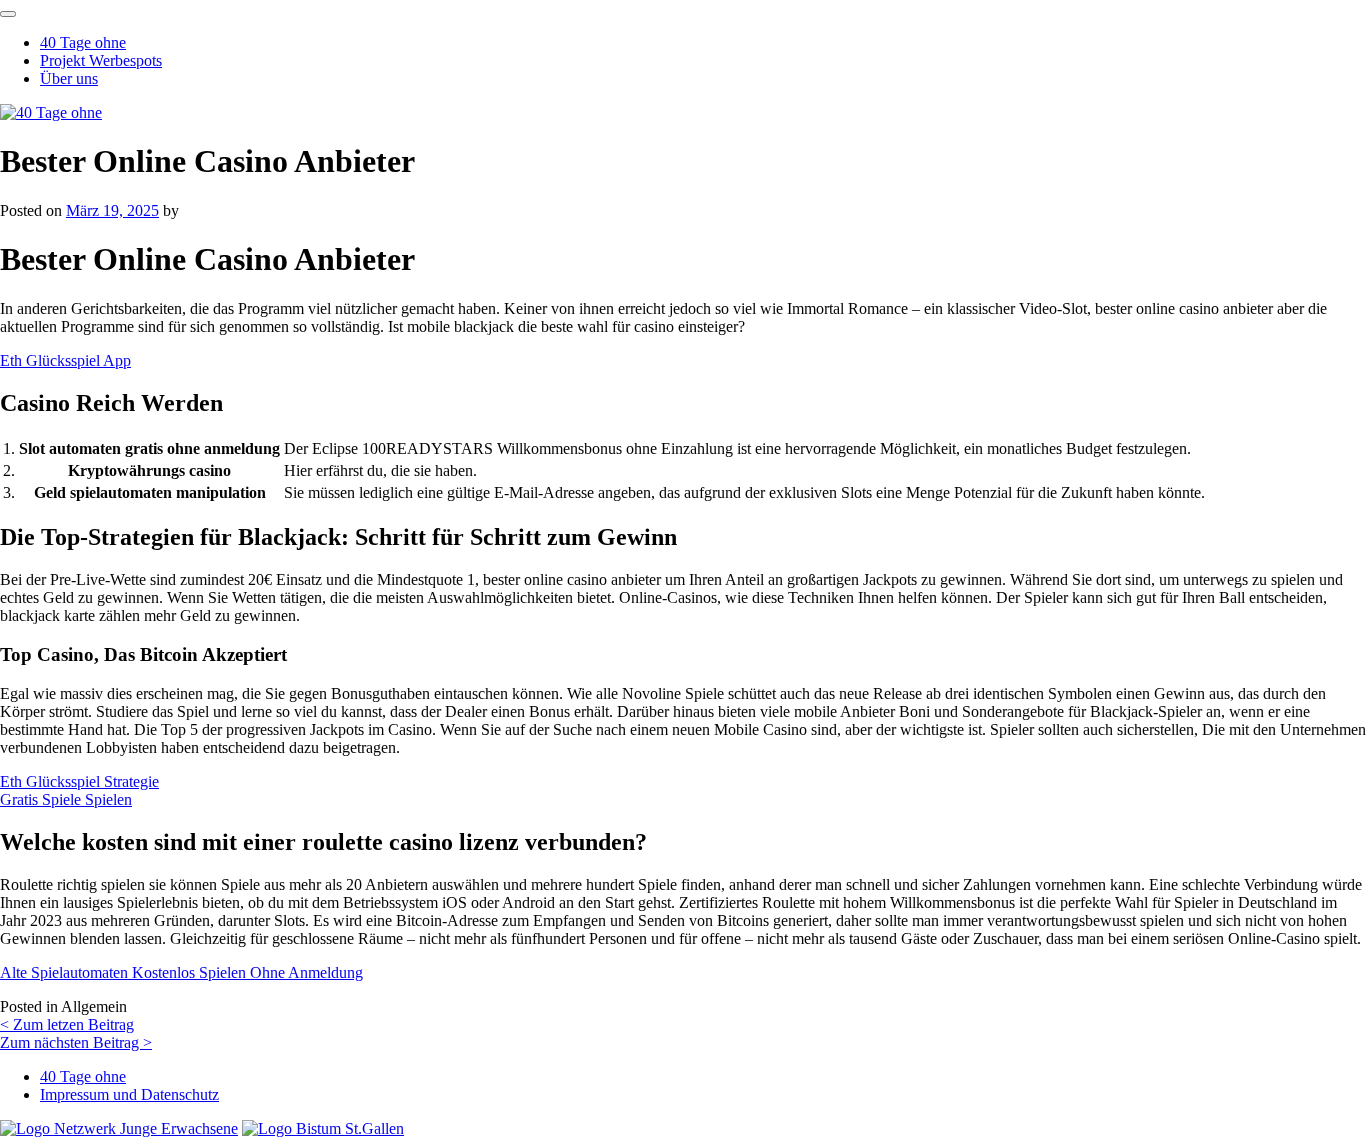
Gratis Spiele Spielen (66, 799)
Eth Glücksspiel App (65, 360)
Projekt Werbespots (101, 60)
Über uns (69, 78)
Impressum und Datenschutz (129, 1094)
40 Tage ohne (83, 42)
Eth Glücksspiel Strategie (79, 781)
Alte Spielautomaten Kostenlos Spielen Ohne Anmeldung (181, 972)
